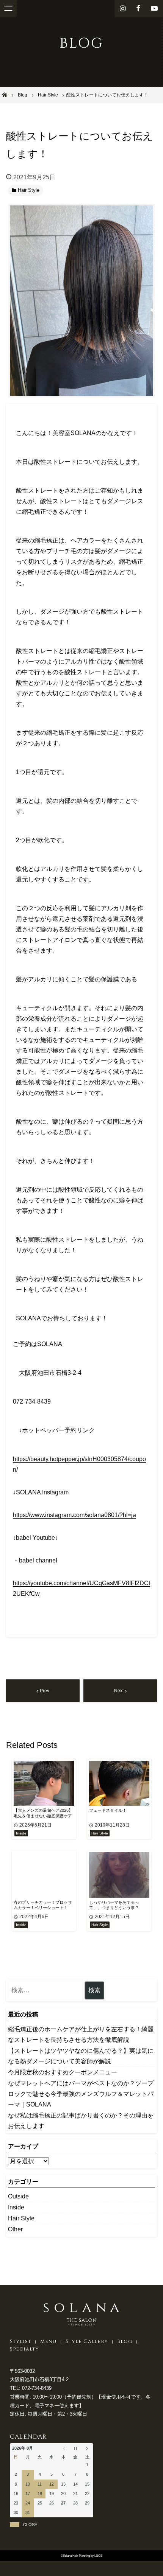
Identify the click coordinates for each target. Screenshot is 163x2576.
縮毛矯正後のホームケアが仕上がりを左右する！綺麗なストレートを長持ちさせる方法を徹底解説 (81, 2034)
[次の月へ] (87, 2449)
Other (15, 2229)
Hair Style (21, 2218)
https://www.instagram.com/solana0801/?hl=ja (74, 1515)
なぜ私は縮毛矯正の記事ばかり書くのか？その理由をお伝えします (81, 2121)
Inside (16, 2207)
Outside (18, 2196)
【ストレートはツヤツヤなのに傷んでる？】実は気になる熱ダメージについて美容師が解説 (81, 2056)
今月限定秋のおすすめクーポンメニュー (63, 2072)
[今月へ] (75, 2449)
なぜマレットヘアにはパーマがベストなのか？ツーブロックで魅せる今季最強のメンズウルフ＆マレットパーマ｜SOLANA (81, 2094)
